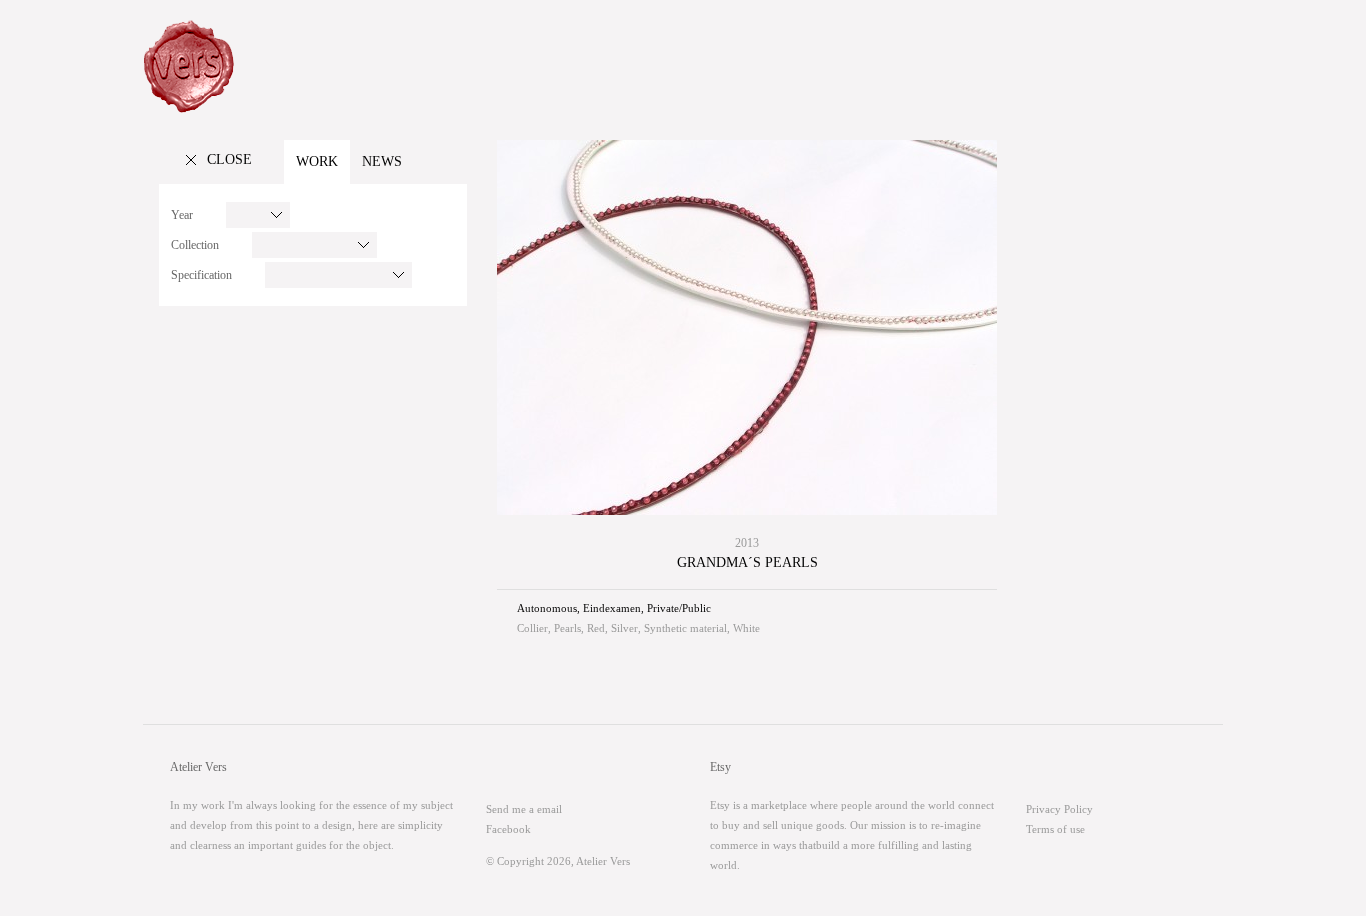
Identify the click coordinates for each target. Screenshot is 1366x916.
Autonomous (547, 608)
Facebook (508, 829)
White (746, 628)
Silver (624, 628)
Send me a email (524, 809)
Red (596, 628)
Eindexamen (612, 608)
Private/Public (679, 608)
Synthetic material (685, 628)
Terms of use (1055, 829)
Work (317, 161)
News (382, 161)
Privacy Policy (1059, 809)
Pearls (567, 628)
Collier (532, 628)
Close (229, 159)
